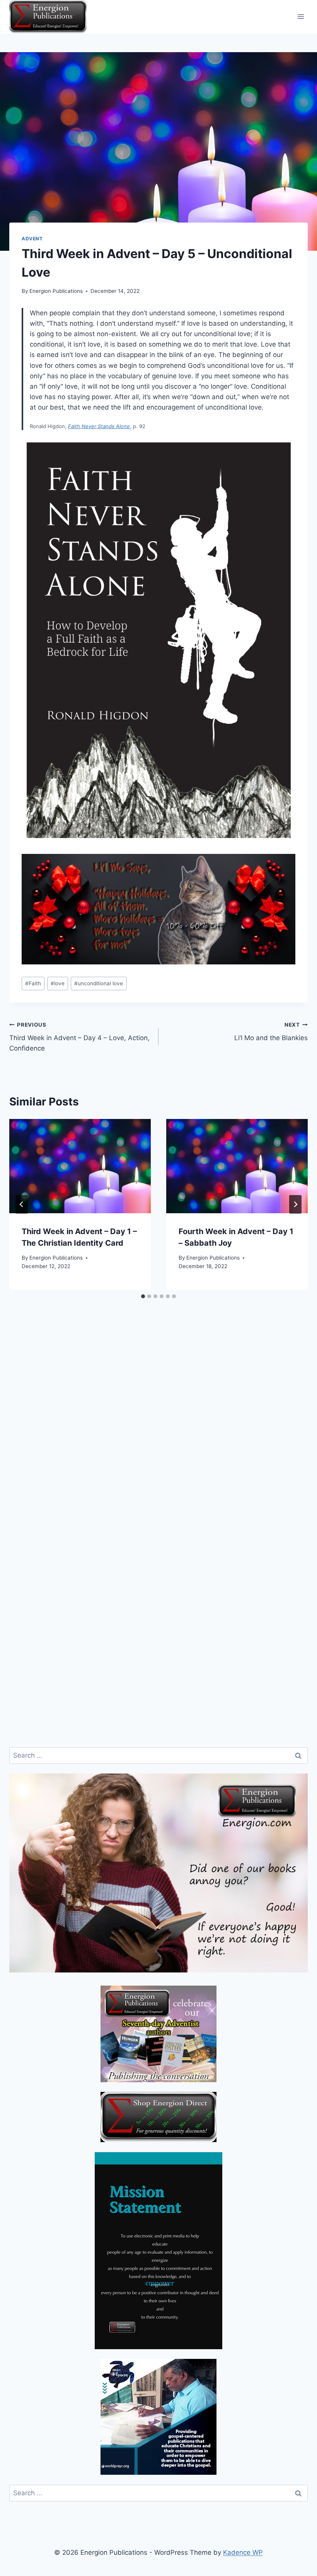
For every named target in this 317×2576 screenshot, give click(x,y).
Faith (33, 983)
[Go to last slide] (22, 1204)
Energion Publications (56, 291)
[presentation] (80, 1166)
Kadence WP (243, 2552)
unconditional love (99, 983)
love (58, 983)
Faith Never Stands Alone (99, 426)
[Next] (295, 1204)
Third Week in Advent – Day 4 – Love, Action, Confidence (79, 1037)
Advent (32, 239)
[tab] (143, 1296)
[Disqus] (158, 1437)
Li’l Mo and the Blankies (271, 1032)
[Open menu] (301, 17)
